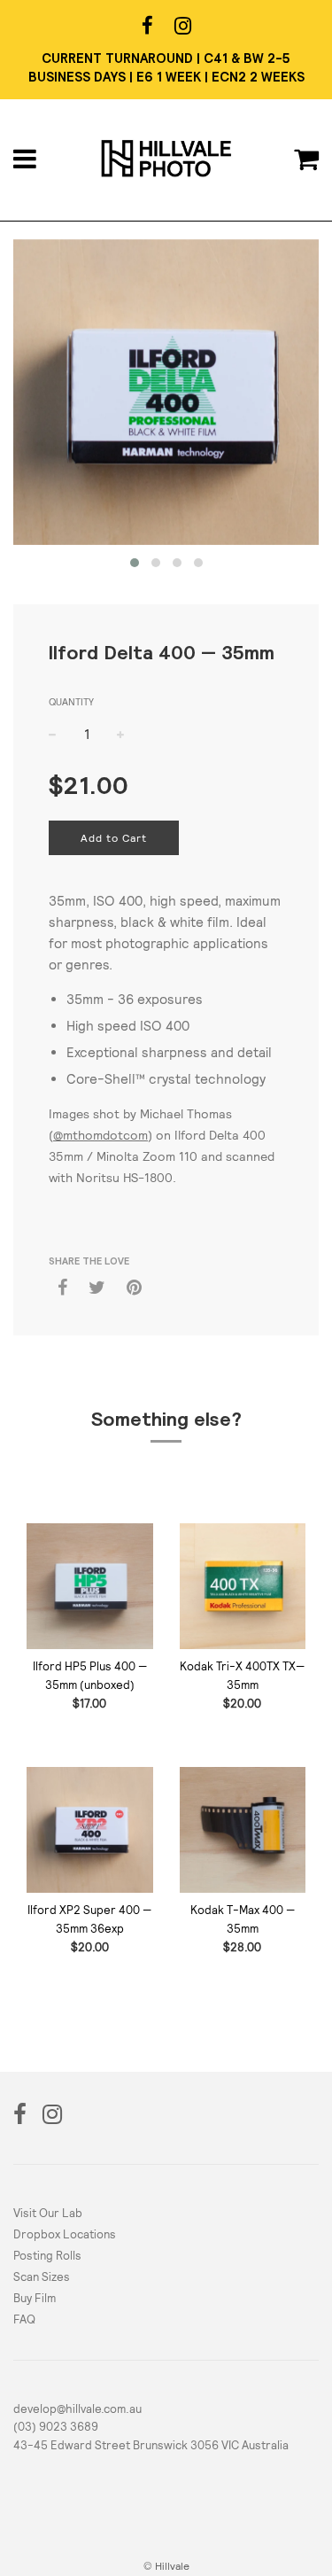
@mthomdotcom (100, 1135)
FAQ (24, 2319)
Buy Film (35, 2298)
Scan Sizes (42, 2277)
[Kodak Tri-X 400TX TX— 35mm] (243, 1587)
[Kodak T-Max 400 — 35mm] (243, 1830)
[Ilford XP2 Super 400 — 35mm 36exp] (90, 1830)
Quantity (71, 702)
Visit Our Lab (48, 2213)
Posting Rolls (47, 2256)
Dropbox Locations (65, 2234)
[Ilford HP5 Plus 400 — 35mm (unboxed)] (90, 1587)
